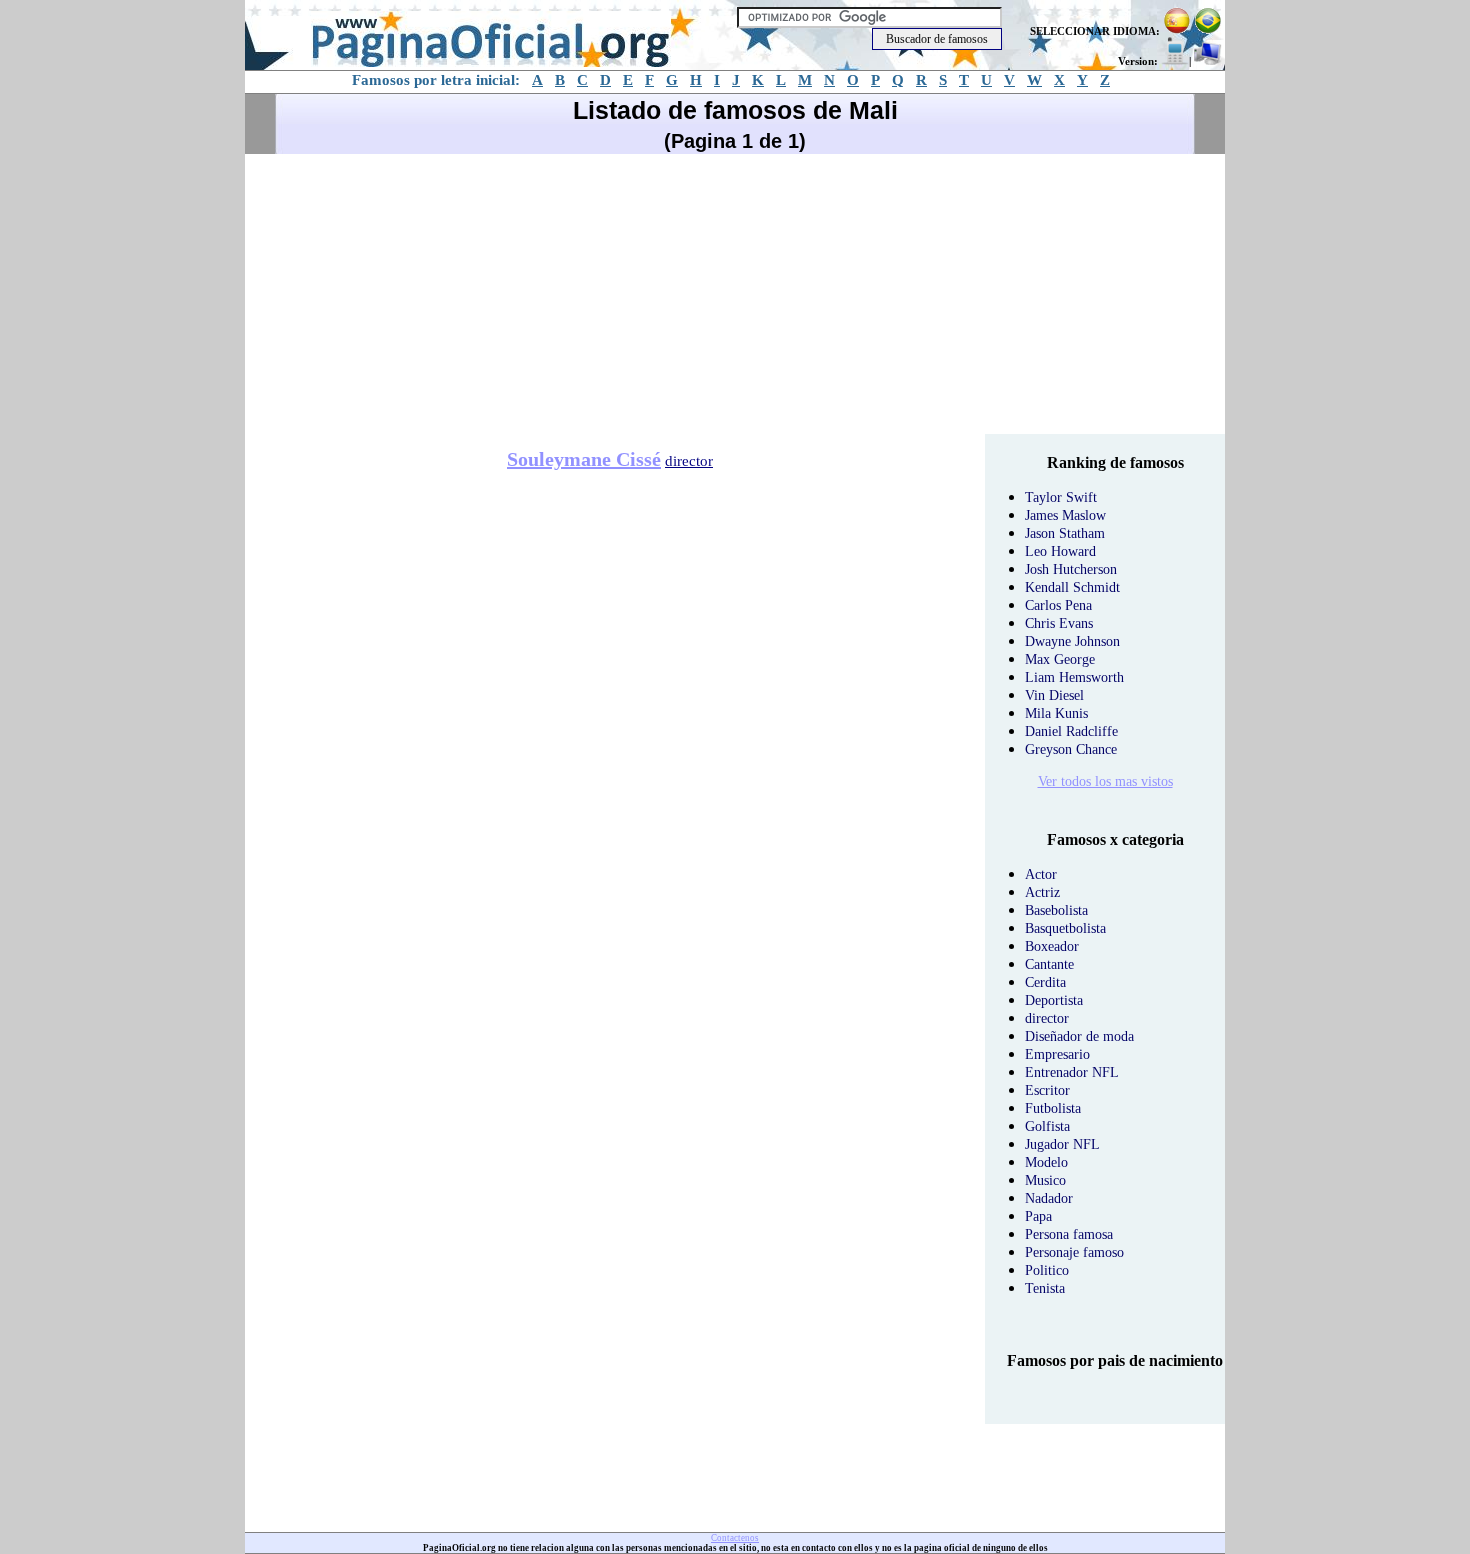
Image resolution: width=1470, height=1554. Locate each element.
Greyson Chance (1071, 749)
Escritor (1047, 1090)
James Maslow (1065, 515)
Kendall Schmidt (1072, 587)
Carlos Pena (1058, 605)
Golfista (1047, 1126)
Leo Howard (1060, 551)
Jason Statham (1065, 533)
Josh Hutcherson (1071, 569)
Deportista (1054, 1000)
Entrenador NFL (1072, 1072)
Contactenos (735, 1538)
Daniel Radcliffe (1071, 731)
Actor (1041, 874)
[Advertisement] (735, 294)
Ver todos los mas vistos (1105, 781)
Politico (1047, 1270)
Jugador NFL (1062, 1144)
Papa (1038, 1216)
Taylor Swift (1061, 497)
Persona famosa (1069, 1234)
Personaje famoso (1074, 1252)
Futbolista (1053, 1108)
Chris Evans (1059, 623)
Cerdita (1045, 982)
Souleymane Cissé (584, 459)
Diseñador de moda (1079, 1036)
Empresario (1057, 1054)
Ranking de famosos (1115, 462)
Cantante (1049, 964)
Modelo (1046, 1162)
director (689, 461)
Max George (1060, 659)
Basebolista (1056, 910)
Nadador (1049, 1198)
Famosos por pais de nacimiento (1115, 1360)
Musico (1045, 1180)
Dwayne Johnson (1072, 641)
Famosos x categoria (1115, 839)
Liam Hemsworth (1074, 677)
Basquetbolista (1065, 928)
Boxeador (1052, 946)
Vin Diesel (1054, 695)
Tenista (1045, 1288)
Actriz (1042, 892)
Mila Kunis (1056, 713)
